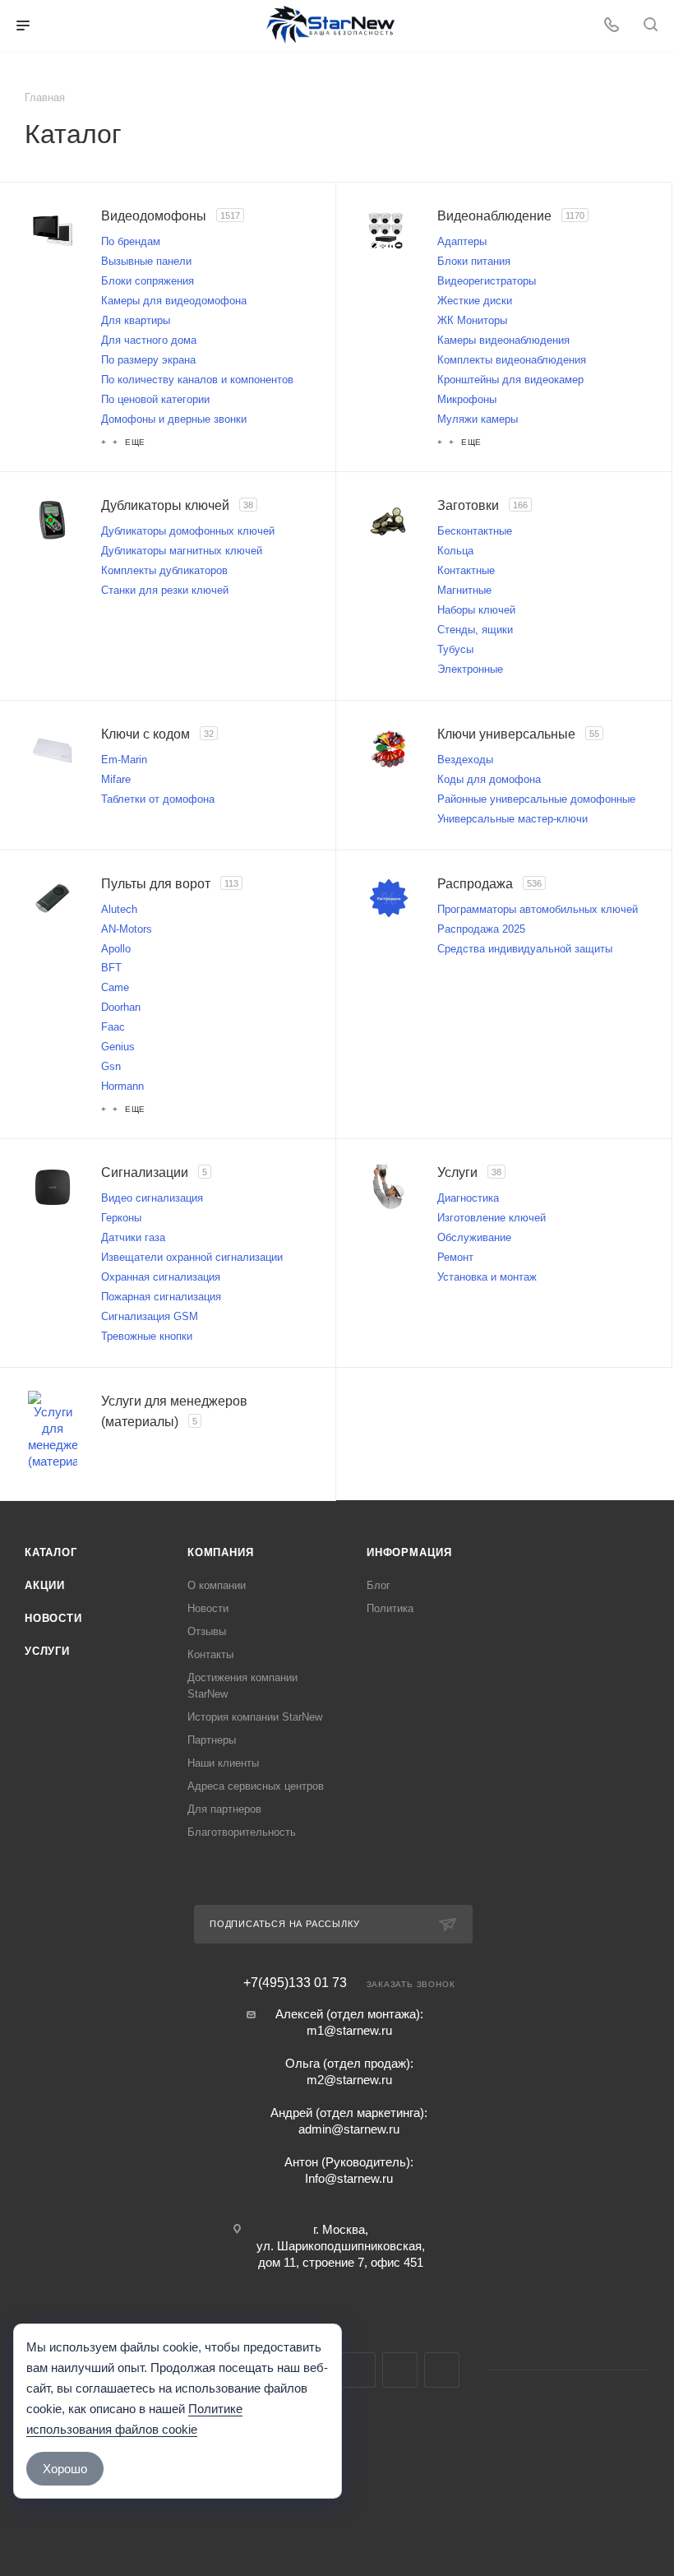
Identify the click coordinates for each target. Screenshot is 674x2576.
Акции (45, 1585)
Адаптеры (462, 241)
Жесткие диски (475, 301)
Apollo (116, 949)
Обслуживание (474, 1237)
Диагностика (468, 1198)
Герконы (121, 1218)
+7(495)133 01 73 (295, 1983)
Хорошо (65, 2469)
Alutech (119, 909)
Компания (220, 1552)
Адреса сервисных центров (256, 1786)
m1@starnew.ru (349, 2030)
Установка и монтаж (487, 1277)
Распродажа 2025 (481, 929)
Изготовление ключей (492, 1218)
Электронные (470, 669)
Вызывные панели (146, 261)
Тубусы (455, 649)
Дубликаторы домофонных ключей (188, 531)
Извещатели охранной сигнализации (192, 1257)
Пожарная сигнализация (161, 1297)
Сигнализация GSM (150, 1316)
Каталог (51, 1552)
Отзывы (207, 1631)
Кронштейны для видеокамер (510, 380)
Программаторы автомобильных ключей (538, 909)
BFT (111, 968)
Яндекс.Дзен (442, 2370)
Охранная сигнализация (161, 1277)
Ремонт (455, 1257)
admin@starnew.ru (349, 2129)
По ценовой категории (155, 399)
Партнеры (212, 1740)
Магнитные (464, 590)
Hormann (122, 1086)
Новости (53, 1618)
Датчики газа (133, 1237)
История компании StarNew (255, 1717)
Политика (390, 1608)
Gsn (111, 1066)
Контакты (210, 1654)
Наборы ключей (476, 610)
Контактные (466, 570)
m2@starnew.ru (349, 2080)
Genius (118, 1047)
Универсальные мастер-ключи (512, 819)
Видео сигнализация (152, 1198)
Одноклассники (358, 2370)
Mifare (116, 779)
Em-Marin (124, 760)
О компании (217, 1585)
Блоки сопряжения (148, 281)
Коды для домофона (489, 779)
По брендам (131, 241)
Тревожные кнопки (147, 1336)
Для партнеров (224, 1809)
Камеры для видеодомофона (174, 301)
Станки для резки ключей (165, 590)
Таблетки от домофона (158, 799)
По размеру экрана (148, 360)
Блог (379, 1585)
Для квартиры (136, 320)
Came (115, 987)
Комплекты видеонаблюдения (512, 360)
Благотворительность (242, 1832)
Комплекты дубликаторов (164, 570)
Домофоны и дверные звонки (174, 419)
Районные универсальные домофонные (536, 799)
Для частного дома (149, 340)
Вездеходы (465, 760)
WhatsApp (400, 2370)
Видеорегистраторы (487, 281)
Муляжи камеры (478, 419)
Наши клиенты (223, 1763)
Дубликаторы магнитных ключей (182, 551)
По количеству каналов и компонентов (197, 380)
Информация (409, 1552)
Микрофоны (467, 399)
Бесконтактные (475, 531)
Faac (113, 1027)
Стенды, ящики (475, 630)
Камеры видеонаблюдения (503, 340)
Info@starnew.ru (349, 2178)
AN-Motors (127, 929)
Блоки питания (474, 261)
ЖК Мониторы (472, 320)
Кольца (455, 551)
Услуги (47, 1651)
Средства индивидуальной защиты (525, 949)
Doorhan (121, 1007)
